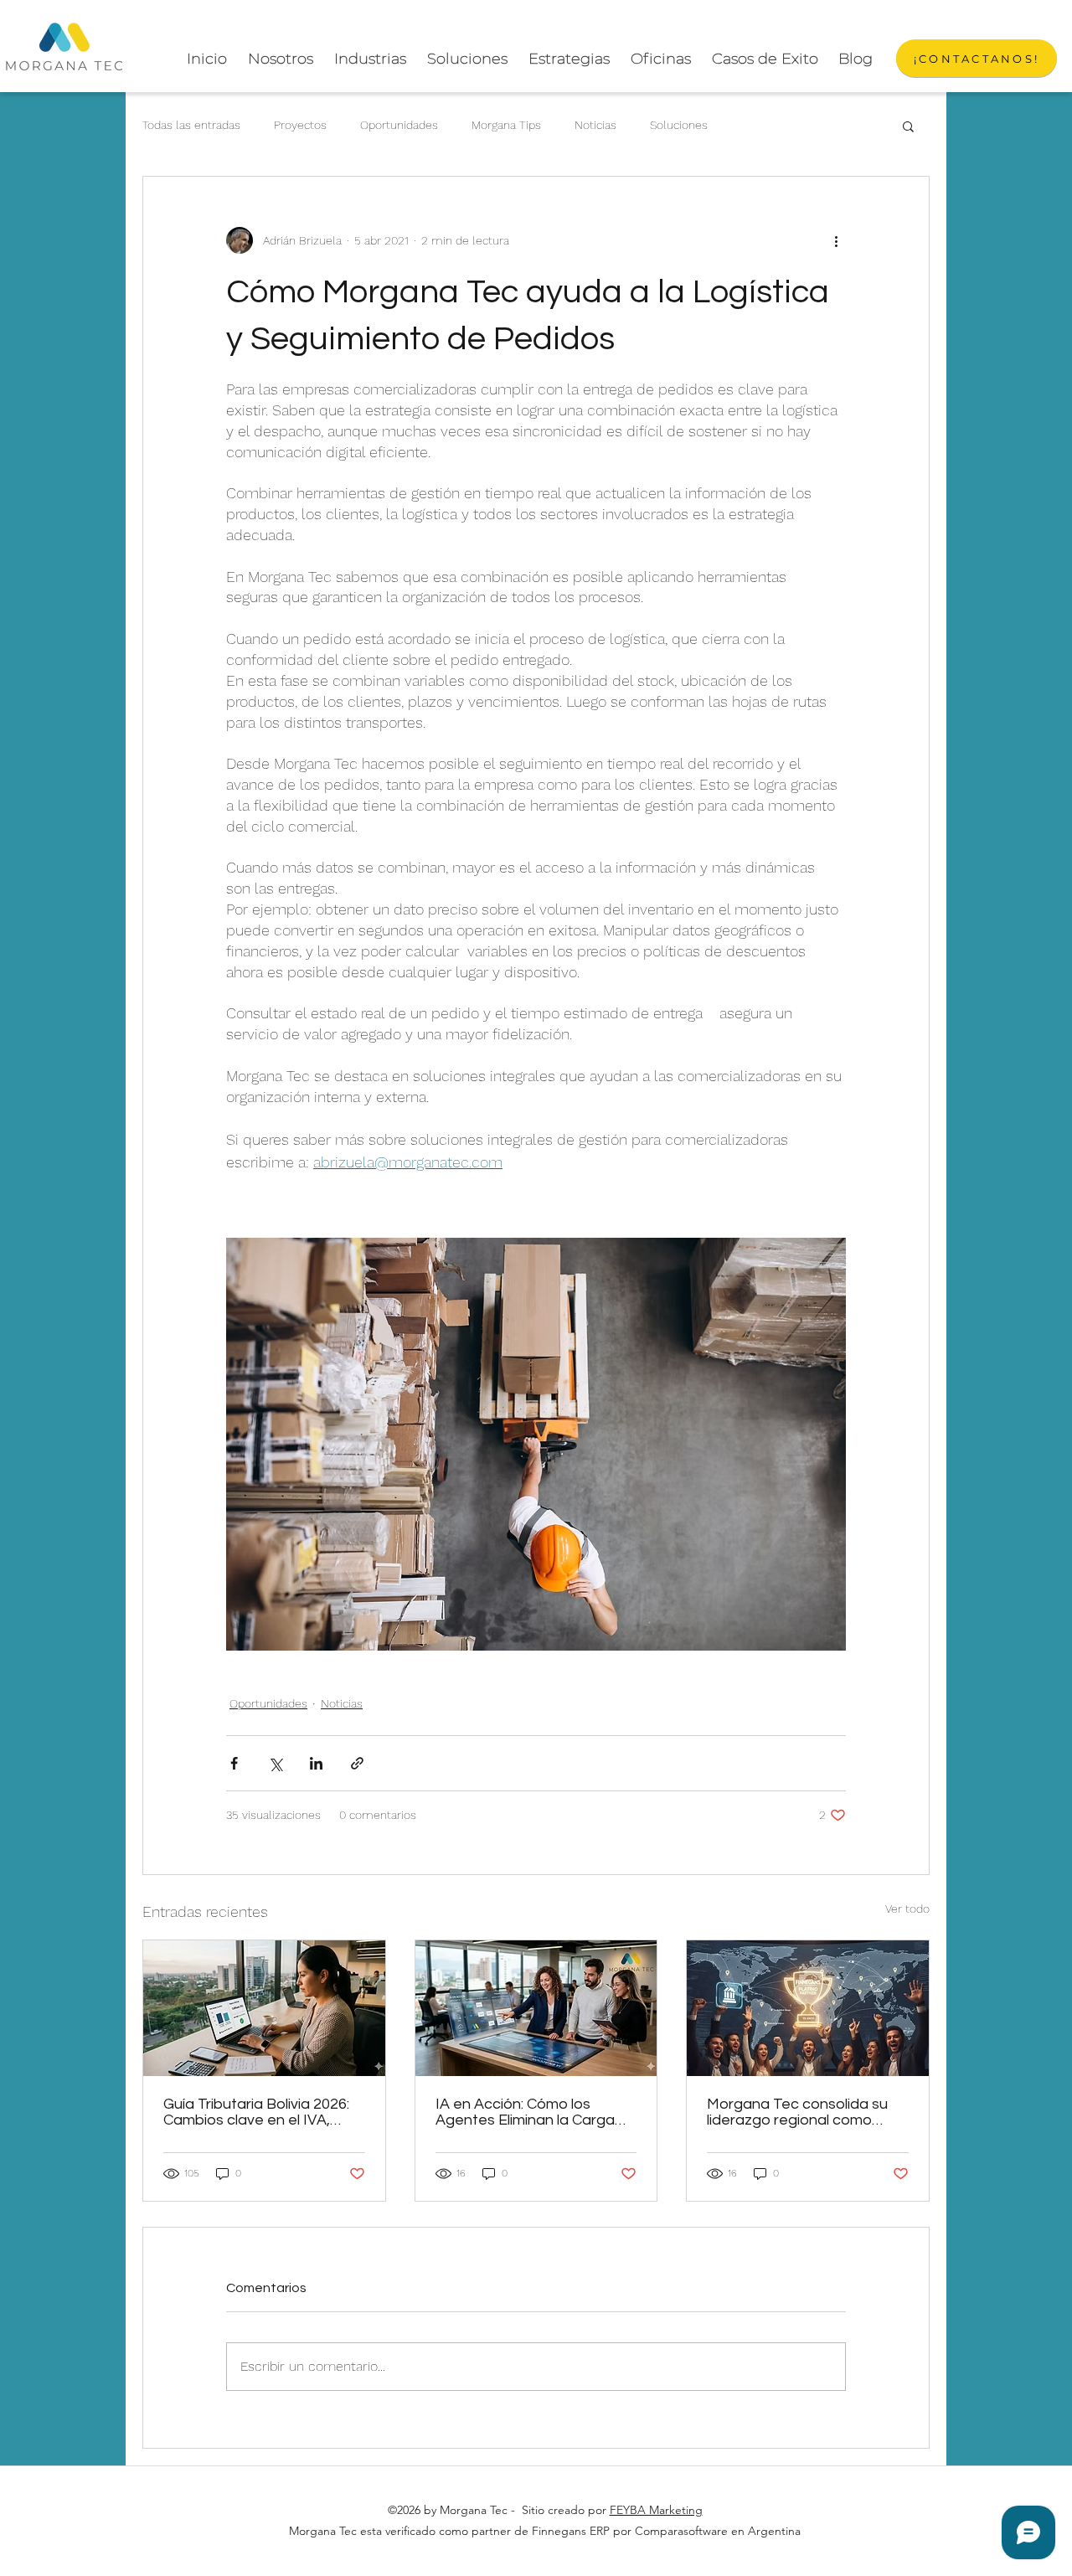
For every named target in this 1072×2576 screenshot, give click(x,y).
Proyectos (300, 125)
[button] (908, 126)
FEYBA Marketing (656, 2510)
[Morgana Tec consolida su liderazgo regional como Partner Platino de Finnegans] (808, 2008)
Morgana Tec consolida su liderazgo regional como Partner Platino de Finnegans (807, 2112)
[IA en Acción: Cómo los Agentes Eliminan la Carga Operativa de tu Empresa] (536, 2008)
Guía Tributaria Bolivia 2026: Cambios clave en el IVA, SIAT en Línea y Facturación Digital (259, 2112)
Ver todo (907, 1909)
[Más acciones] (836, 240)
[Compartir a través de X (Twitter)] (275, 1763)
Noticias (595, 125)
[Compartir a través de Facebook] (234, 1763)
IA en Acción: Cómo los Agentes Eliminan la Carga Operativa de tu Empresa (525, 2112)
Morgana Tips (506, 125)
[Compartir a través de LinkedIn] (316, 1763)
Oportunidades (399, 125)
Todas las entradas (191, 125)
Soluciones (679, 125)
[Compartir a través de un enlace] (357, 1763)
